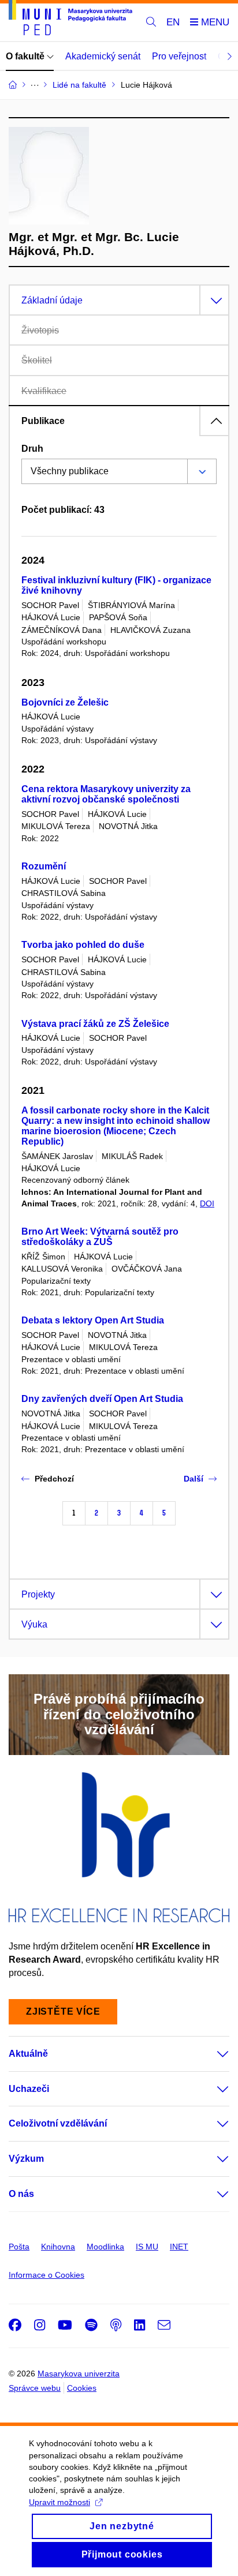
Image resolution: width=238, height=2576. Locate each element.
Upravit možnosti (59, 2502)
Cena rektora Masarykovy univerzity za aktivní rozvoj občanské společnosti (106, 794)
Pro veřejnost (179, 56)
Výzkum (26, 2159)
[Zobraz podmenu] (211, 2054)
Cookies (82, 2388)
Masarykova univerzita (79, 2373)
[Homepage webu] (70, 20)
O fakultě (26, 56)
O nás (21, 2194)
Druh (32, 449)
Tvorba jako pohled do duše (83, 945)
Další (194, 1479)
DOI (207, 1203)
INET (179, 2247)
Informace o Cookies (47, 2275)
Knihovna (58, 2247)
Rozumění (44, 866)
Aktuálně (28, 2054)
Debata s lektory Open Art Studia (93, 1320)
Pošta (19, 2247)
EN (173, 22)
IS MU (147, 2247)
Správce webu (35, 2388)
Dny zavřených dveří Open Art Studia (102, 1399)
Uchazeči (29, 2089)
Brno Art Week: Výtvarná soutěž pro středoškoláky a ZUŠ (100, 1237)
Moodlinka (105, 2247)
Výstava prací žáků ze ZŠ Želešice (95, 1024)
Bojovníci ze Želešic (65, 702)
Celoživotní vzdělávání (58, 2123)
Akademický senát (103, 56)
